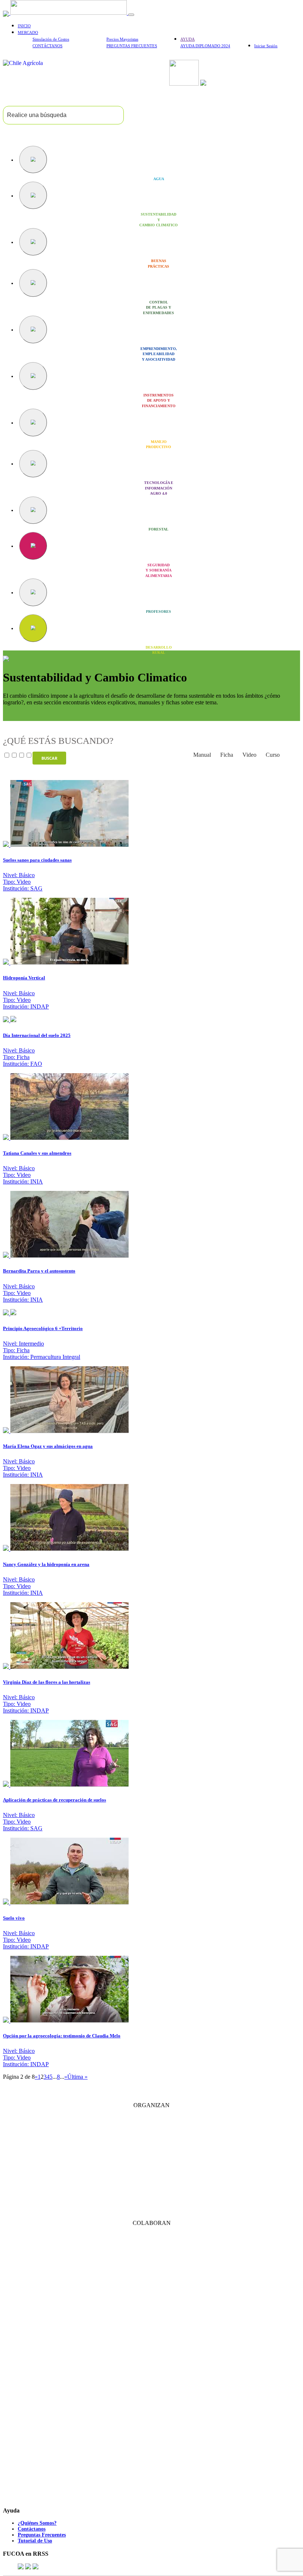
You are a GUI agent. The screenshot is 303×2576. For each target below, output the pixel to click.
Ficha (227, 755)
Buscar (49, 758)
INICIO (24, 26)
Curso (273, 755)
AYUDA (188, 39)
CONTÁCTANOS (47, 46)
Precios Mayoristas (122, 39)
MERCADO (28, 32)
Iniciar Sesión (266, 46)
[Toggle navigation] (131, 15)
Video (249, 755)
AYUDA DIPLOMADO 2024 (205, 46)
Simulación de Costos (51, 39)
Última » (77, 2077)
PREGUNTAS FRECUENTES (132, 46)
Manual (202, 755)
